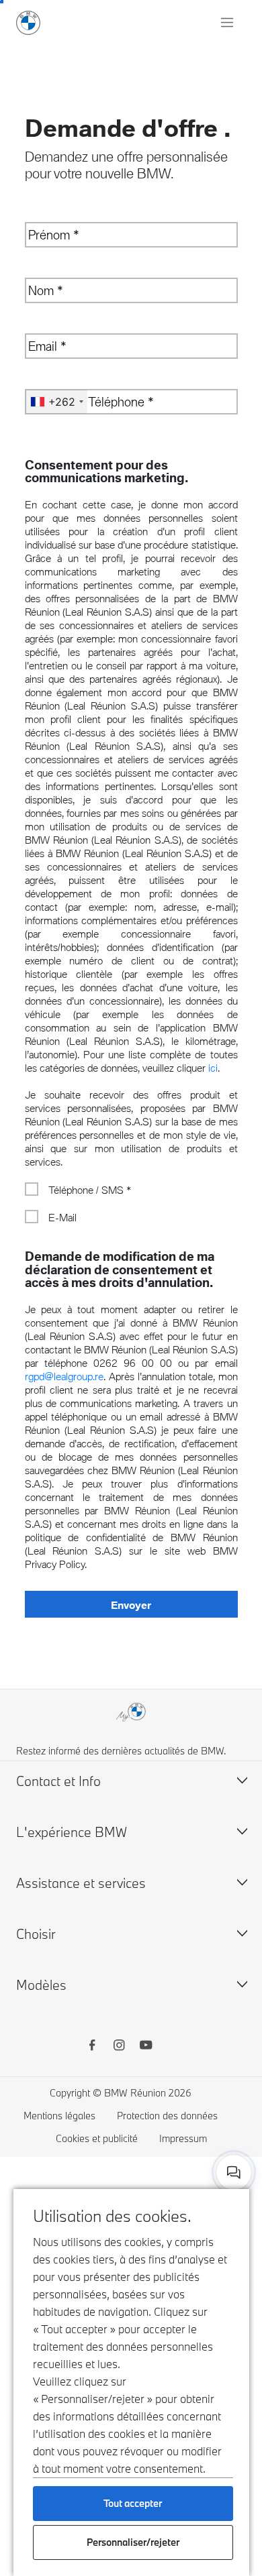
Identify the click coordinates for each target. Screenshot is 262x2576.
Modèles (41, 1985)
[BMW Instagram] (119, 2047)
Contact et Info (58, 1781)
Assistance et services (81, 1883)
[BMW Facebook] (92, 2047)
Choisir (36, 1934)
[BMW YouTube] (146, 2047)
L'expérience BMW (72, 1832)
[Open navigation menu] (228, 23)
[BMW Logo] (28, 23)
